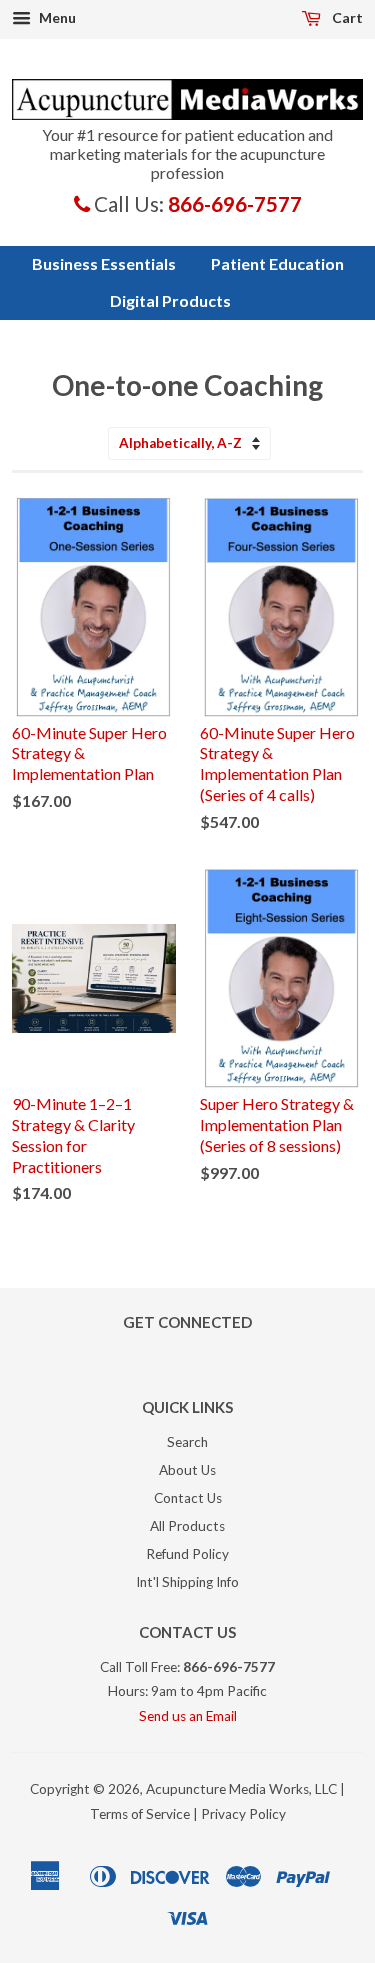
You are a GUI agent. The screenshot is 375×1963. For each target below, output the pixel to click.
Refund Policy (187, 1554)
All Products (187, 1526)
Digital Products (170, 300)
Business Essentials (104, 263)
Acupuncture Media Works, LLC (241, 1789)
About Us (187, 1470)
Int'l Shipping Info (187, 1582)
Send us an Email (188, 1716)
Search (187, 1442)
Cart (346, 17)
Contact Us (188, 1498)
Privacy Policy (243, 1814)
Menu (56, 17)
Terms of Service (140, 1814)
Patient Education (277, 263)
